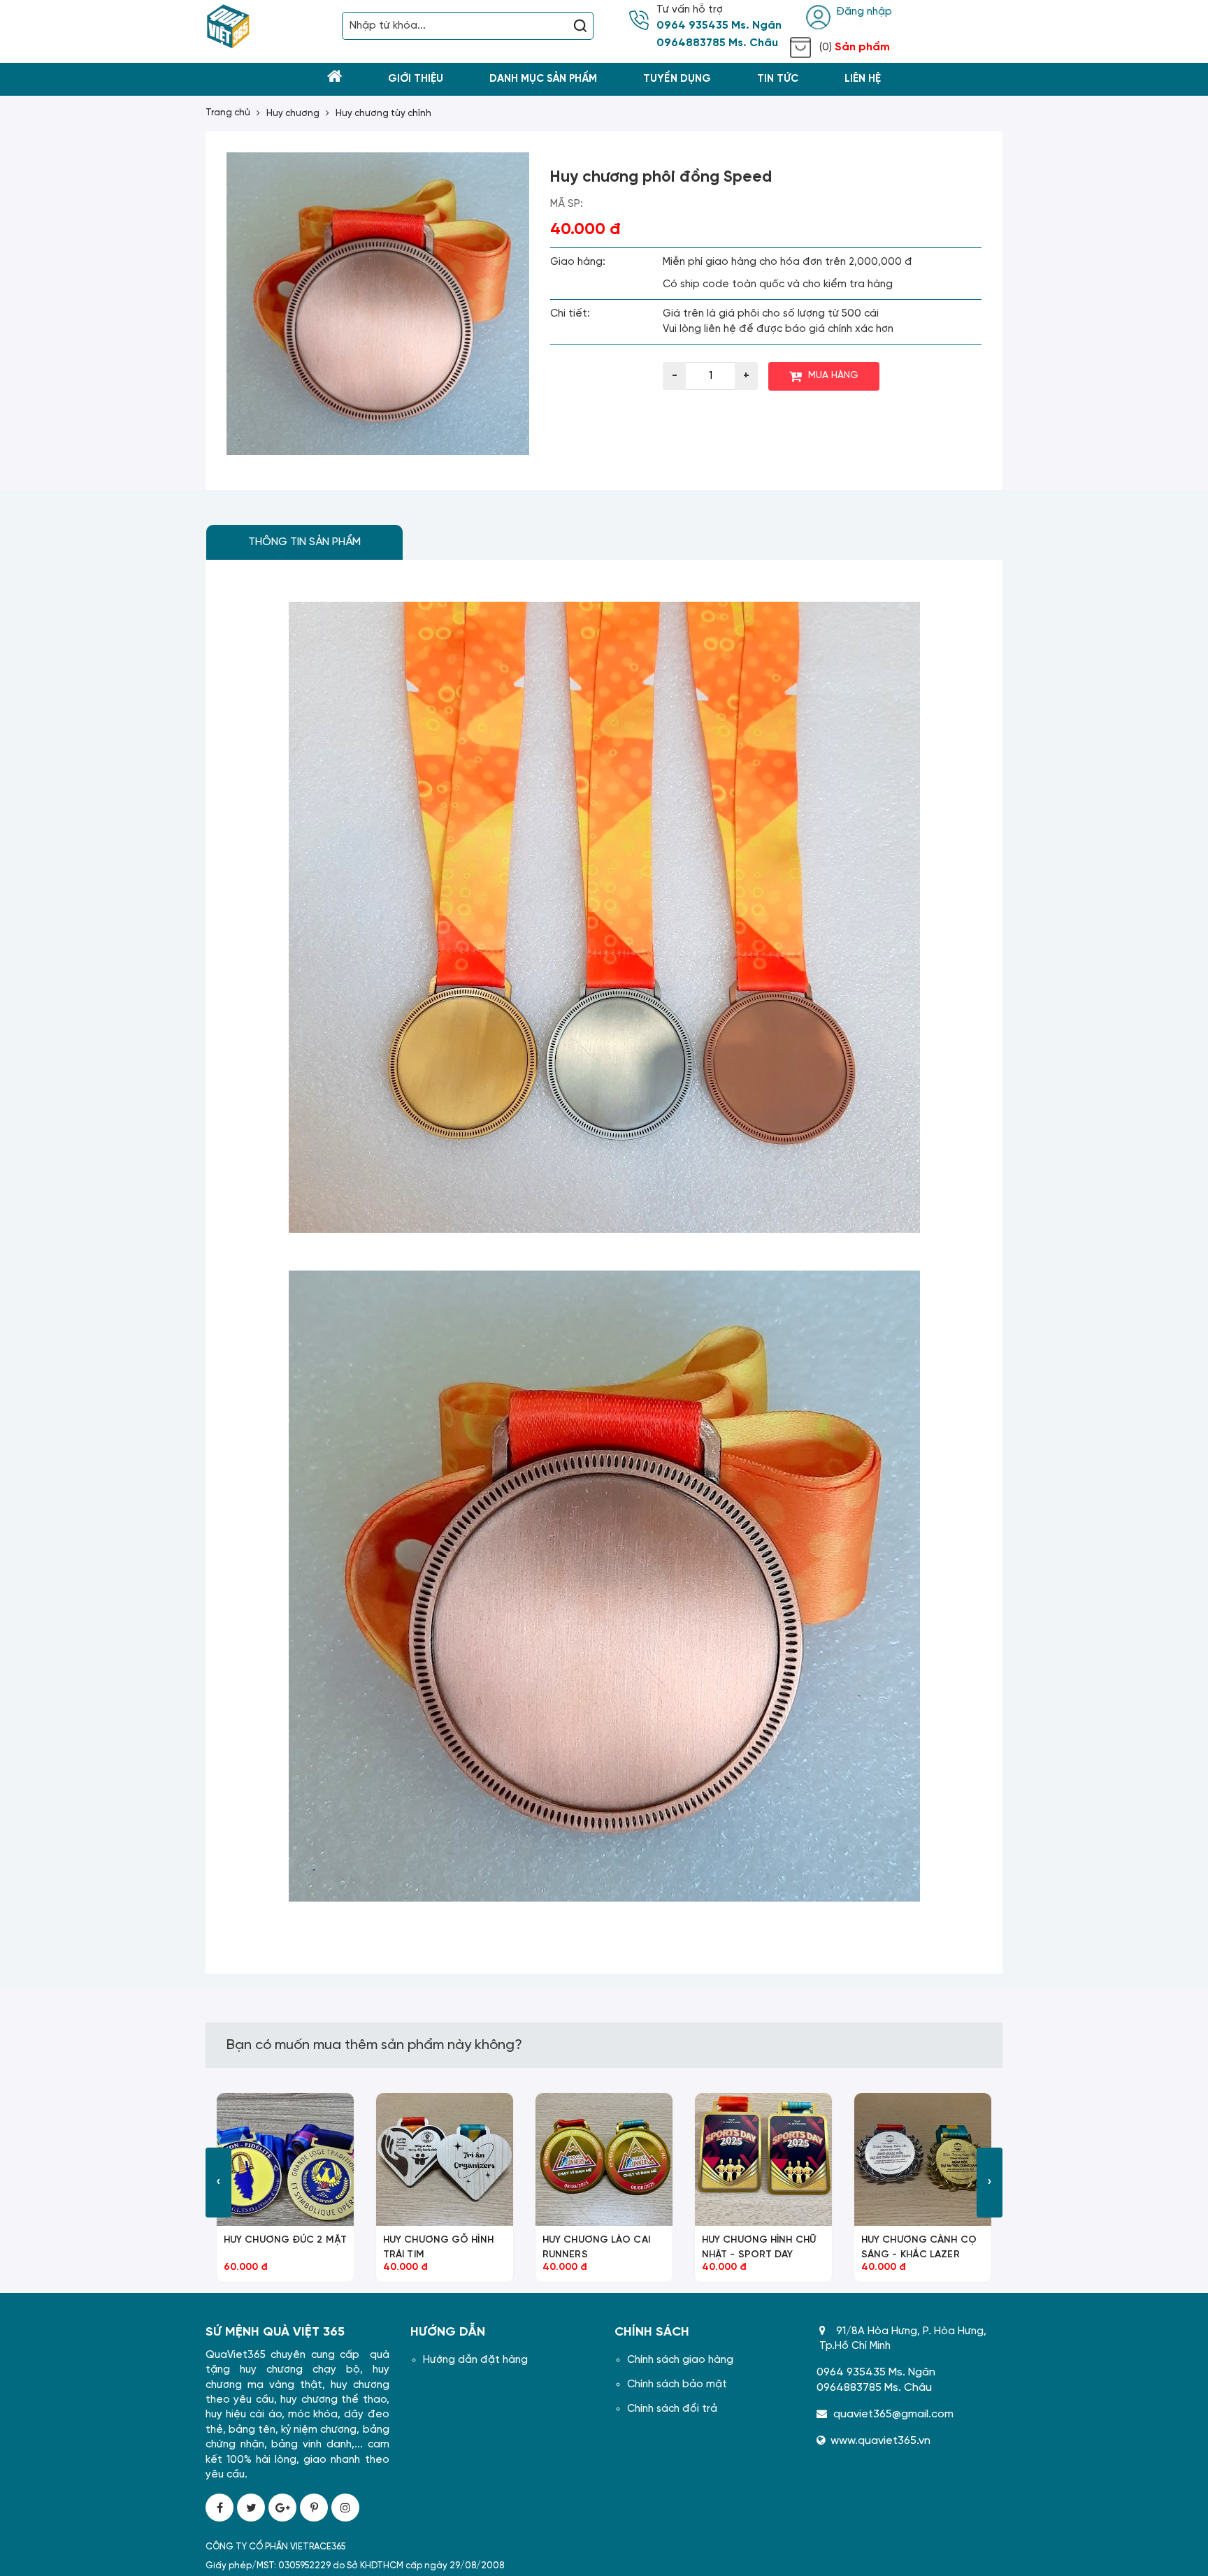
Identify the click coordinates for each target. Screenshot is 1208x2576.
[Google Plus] (282, 2508)
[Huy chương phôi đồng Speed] (378, 304)
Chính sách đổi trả (672, 2409)
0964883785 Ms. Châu (717, 43)
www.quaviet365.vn (880, 2441)
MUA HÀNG (833, 376)
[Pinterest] (314, 2508)
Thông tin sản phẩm (304, 542)
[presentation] (218, 2183)
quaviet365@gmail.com (893, 2414)
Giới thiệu (416, 79)
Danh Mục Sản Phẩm (543, 79)
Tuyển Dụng (677, 79)
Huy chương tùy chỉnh (383, 114)
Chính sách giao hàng (680, 2360)
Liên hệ (863, 79)
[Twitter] (251, 2508)
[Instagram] (345, 2508)
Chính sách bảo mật (677, 2385)
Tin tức (778, 79)
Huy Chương (293, 114)
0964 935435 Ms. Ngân (719, 26)
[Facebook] (220, 2508)
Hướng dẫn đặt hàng (475, 2360)
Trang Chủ (228, 113)
